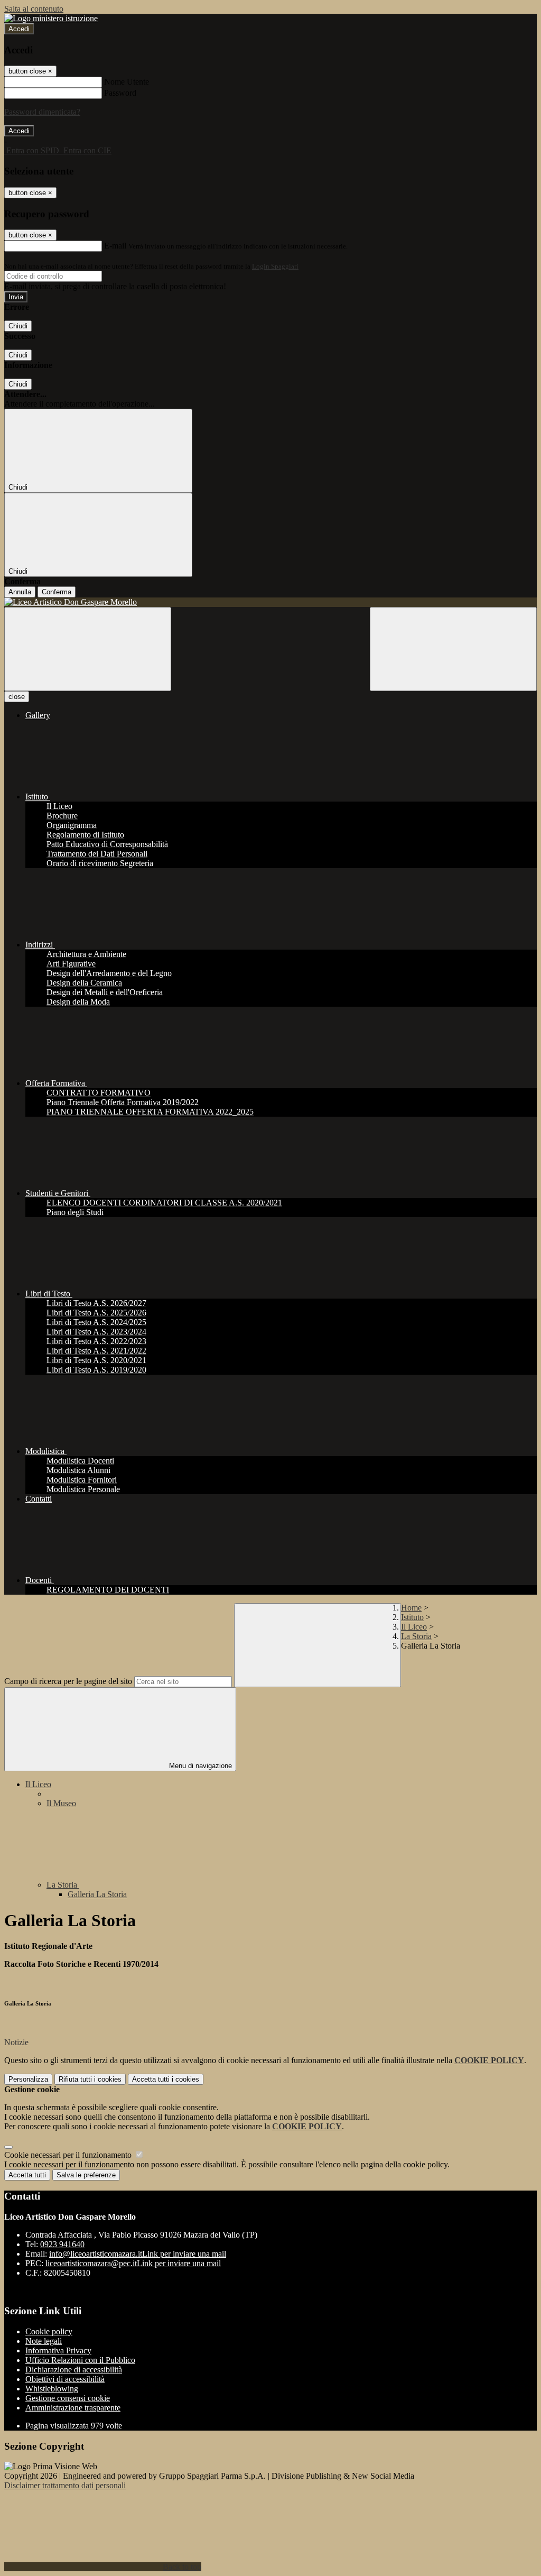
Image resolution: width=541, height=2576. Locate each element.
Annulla (20, 592)
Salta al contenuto (34, 9)
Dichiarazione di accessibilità (74, 2370)
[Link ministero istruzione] (51, 18)
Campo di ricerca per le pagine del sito (68, 1681)
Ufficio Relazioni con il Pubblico (80, 2360)
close (17, 697)
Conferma (57, 592)
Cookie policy (49, 2331)
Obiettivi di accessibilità (65, 2379)
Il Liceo (414, 1627)
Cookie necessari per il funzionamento (69, 2155)
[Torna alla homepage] (270, 602)
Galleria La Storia (97, 1894)
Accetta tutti (166, 2079)
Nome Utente (127, 82)
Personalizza (28, 2079)
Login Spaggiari (275, 266)
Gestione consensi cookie (68, 2398)
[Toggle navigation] (88, 649)
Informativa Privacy (58, 2350)
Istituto (412, 1617)
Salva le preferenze (86, 2175)
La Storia (416, 1636)
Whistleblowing (52, 2389)
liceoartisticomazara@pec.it (133, 2263)
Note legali (44, 2341)
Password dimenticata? (42, 112)
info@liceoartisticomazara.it (138, 2254)
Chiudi (18, 326)
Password (120, 93)
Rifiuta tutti (90, 2079)
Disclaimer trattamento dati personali (65, 2485)
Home (411, 1608)
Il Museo (61, 1803)
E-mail (115, 246)
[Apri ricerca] (453, 649)
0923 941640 (62, 2244)
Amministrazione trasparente (73, 2408)
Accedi (19, 29)
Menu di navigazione (199, 1766)
